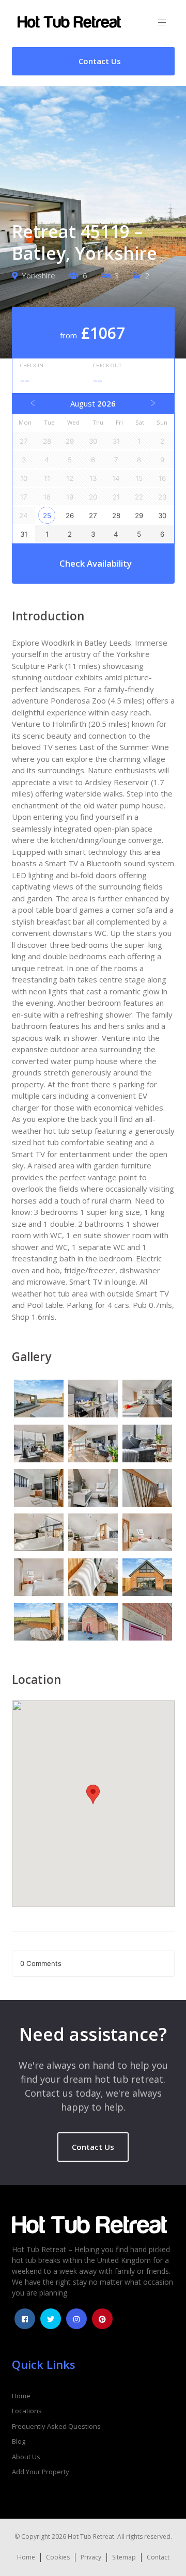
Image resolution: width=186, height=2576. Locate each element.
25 (47, 516)
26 (70, 516)
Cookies (58, 2557)
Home (21, 2396)
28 (116, 516)
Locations (27, 2411)
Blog (19, 2441)
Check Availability (96, 563)
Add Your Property (41, 2472)
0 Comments (41, 1963)
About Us (26, 2457)
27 (93, 516)
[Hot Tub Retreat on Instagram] (76, 2319)
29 (139, 516)
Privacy (91, 2557)
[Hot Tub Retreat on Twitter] (51, 2319)
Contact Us (93, 2147)
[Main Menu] (162, 23)
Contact (158, 2557)
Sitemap (124, 2557)
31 (24, 534)
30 (162, 516)
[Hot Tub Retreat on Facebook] (25, 2319)
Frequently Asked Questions (56, 2426)
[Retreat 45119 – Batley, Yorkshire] (39, 1400)
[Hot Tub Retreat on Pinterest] (102, 2319)
